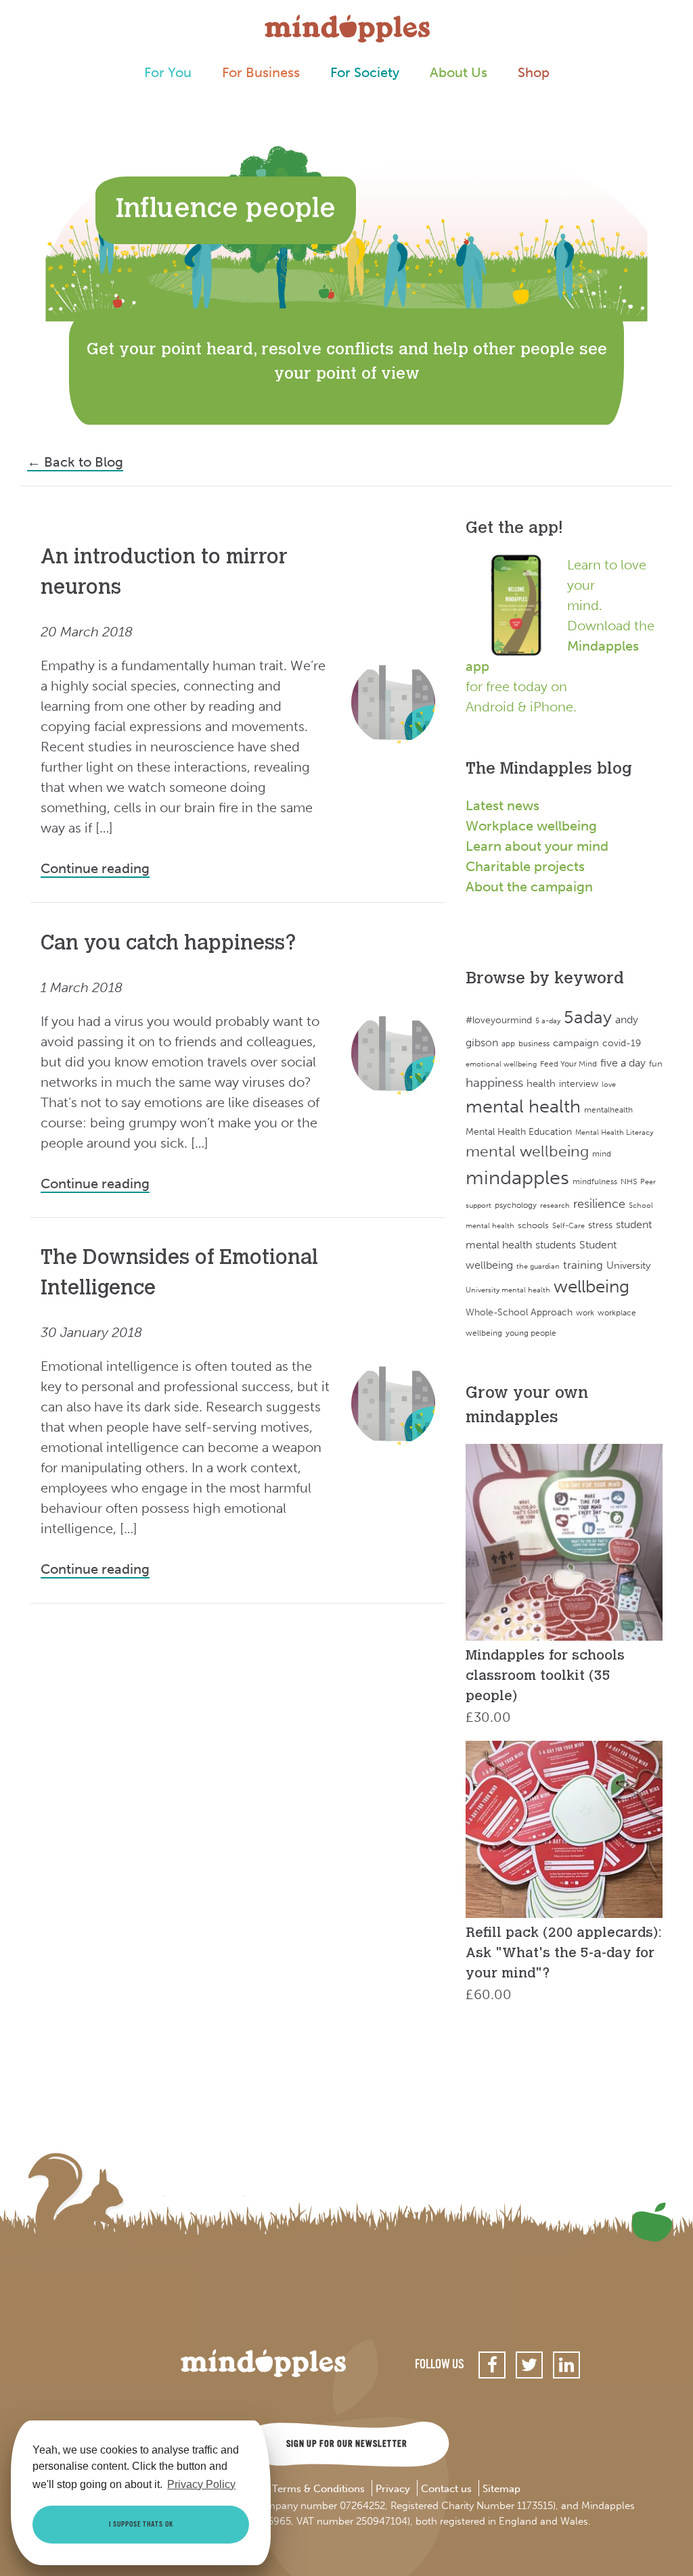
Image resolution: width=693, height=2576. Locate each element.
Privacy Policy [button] (201, 2484)
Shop (534, 72)
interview (579, 1084)
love (609, 1084)
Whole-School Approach (519, 1312)
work (585, 1312)
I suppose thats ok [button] (141, 2525)
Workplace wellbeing (531, 826)
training (583, 1265)
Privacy (393, 2489)
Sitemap (501, 2489)
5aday (588, 1017)
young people (531, 1333)
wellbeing (591, 1287)
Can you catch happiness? (169, 945)
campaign (576, 1043)
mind (602, 1154)
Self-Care (568, 1226)
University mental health (508, 1290)
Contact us (446, 2489)
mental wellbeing (527, 1151)
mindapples (517, 1177)
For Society (365, 72)
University (628, 1265)
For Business (261, 72)
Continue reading (95, 868)
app (508, 1044)
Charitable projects (525, 866)
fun (656, 1063)
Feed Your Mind (568, 1064)
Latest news (502, 805)
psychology (516, 1205)
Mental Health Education (519, 1132)
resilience (599, 1204)
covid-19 (622, 1043)
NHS (629, 1181)
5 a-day (548, 1021)
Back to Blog (75, 462)
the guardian (538, 1266)
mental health (523, 1106)
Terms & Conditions (318, 2489)
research (555, 1205)
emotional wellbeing (501, 1064)
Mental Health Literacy (614, 1132)
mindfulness (595, 1181)
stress (600, 1225)
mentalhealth (608, 1109)
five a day (623, 1063)
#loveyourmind (499, 1020)
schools (533, 1225)
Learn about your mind (537, 846)
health (541, 1083)
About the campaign (529, 887)
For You (168, 72)
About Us (459, 72)
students (556, 1245)
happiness (494, 1083)
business (534, 1044)
